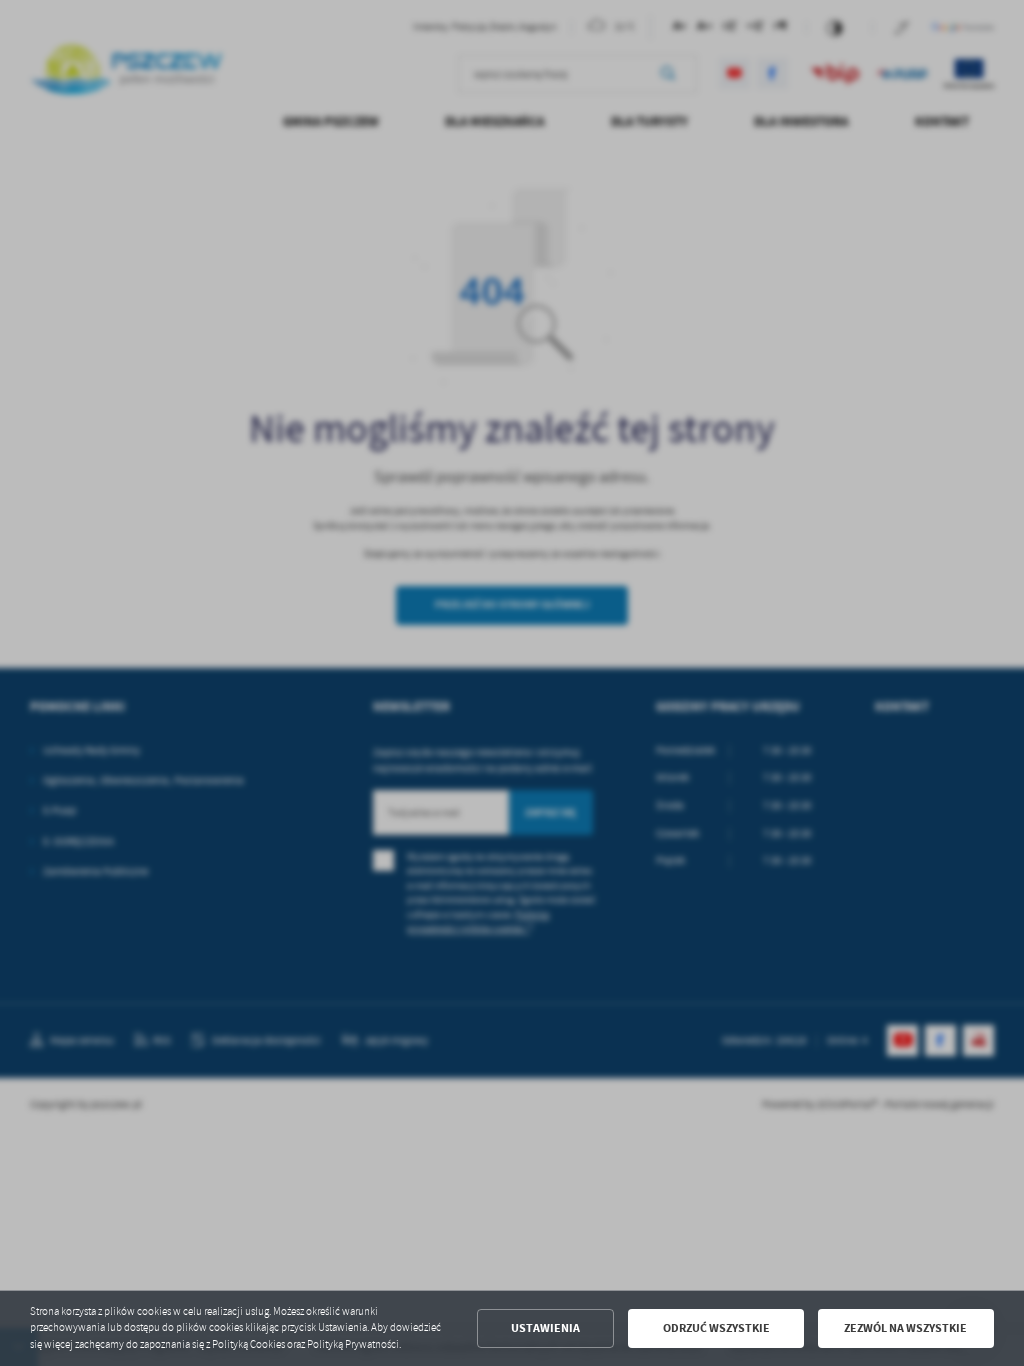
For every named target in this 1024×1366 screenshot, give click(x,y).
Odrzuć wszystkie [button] (716, 1328)
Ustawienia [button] (545, 1328)
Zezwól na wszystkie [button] (905, 1328)
